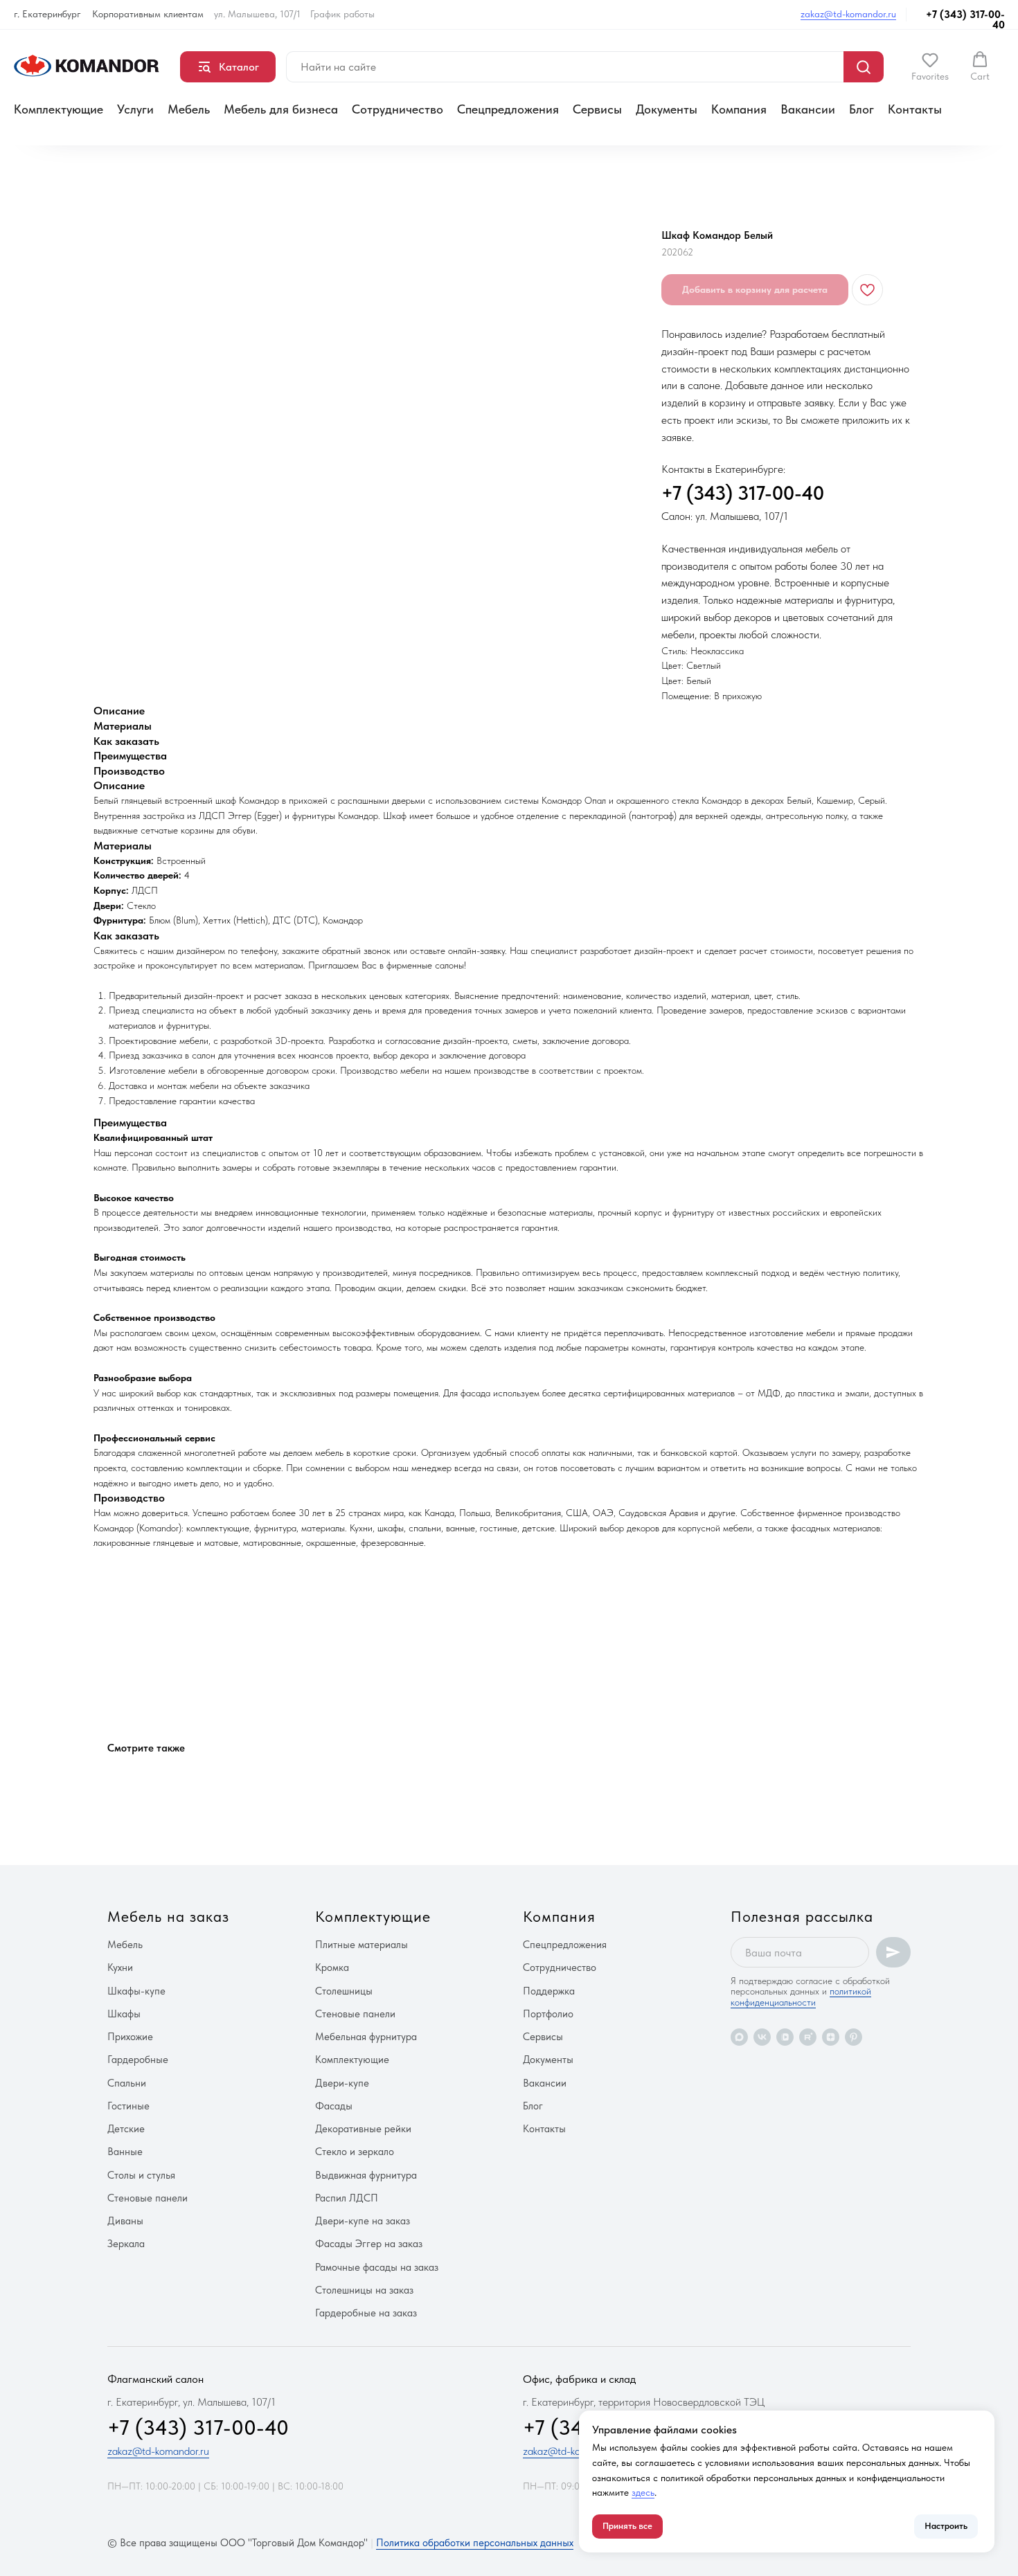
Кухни (120, 1967)
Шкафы (124, 2014)
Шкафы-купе (136, 1991)
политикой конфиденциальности (801, 1996)
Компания (739, 109)
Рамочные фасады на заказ (377, 2267)
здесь (643, 2492)
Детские (126, 2129)
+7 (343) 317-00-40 (965, 20)
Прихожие (130, 2037)
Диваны (125, 2221)
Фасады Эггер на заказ (369, 2244)
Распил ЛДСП (347, 2198)
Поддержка (549, 1991)
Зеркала (126, 2244)
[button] (930, 66)
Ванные (125, 2152)
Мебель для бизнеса (281, 109)
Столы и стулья (141, 2175)
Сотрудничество (398, 109)
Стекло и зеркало (355, 2152)
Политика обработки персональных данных (475, 2543)
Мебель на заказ (168, 1916)
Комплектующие (59, 109)
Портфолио (548, 2014)
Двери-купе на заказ (363, 2221)
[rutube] (808, 2037)
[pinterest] (854, 2037)
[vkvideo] (785, 2037)
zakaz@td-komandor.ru (848, 14)
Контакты (915, 109)
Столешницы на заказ (364, 2290)
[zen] (831, 2037)
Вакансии (808, 109)
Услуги (135, 109)
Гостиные (128, 2106)
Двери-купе (342, 2083)
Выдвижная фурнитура (366, 2175)
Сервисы (597, 109)
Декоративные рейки (363, 2129)
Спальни (127, 2083)
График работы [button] (342, 14)
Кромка (332, 1967)
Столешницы (344, 1991)
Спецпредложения (508, 109)
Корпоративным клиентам (148, 14)
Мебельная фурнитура (366, 2037)
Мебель (189, 109)
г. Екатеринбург (47, 14)
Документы (667, 109)
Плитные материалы (361, 1945)
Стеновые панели (148, 2198)
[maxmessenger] (739, 2037)
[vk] (762, 2037)
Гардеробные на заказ (366, 2313)
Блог (861, 109)
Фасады (334, 2106)
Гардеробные (138, 2060)
